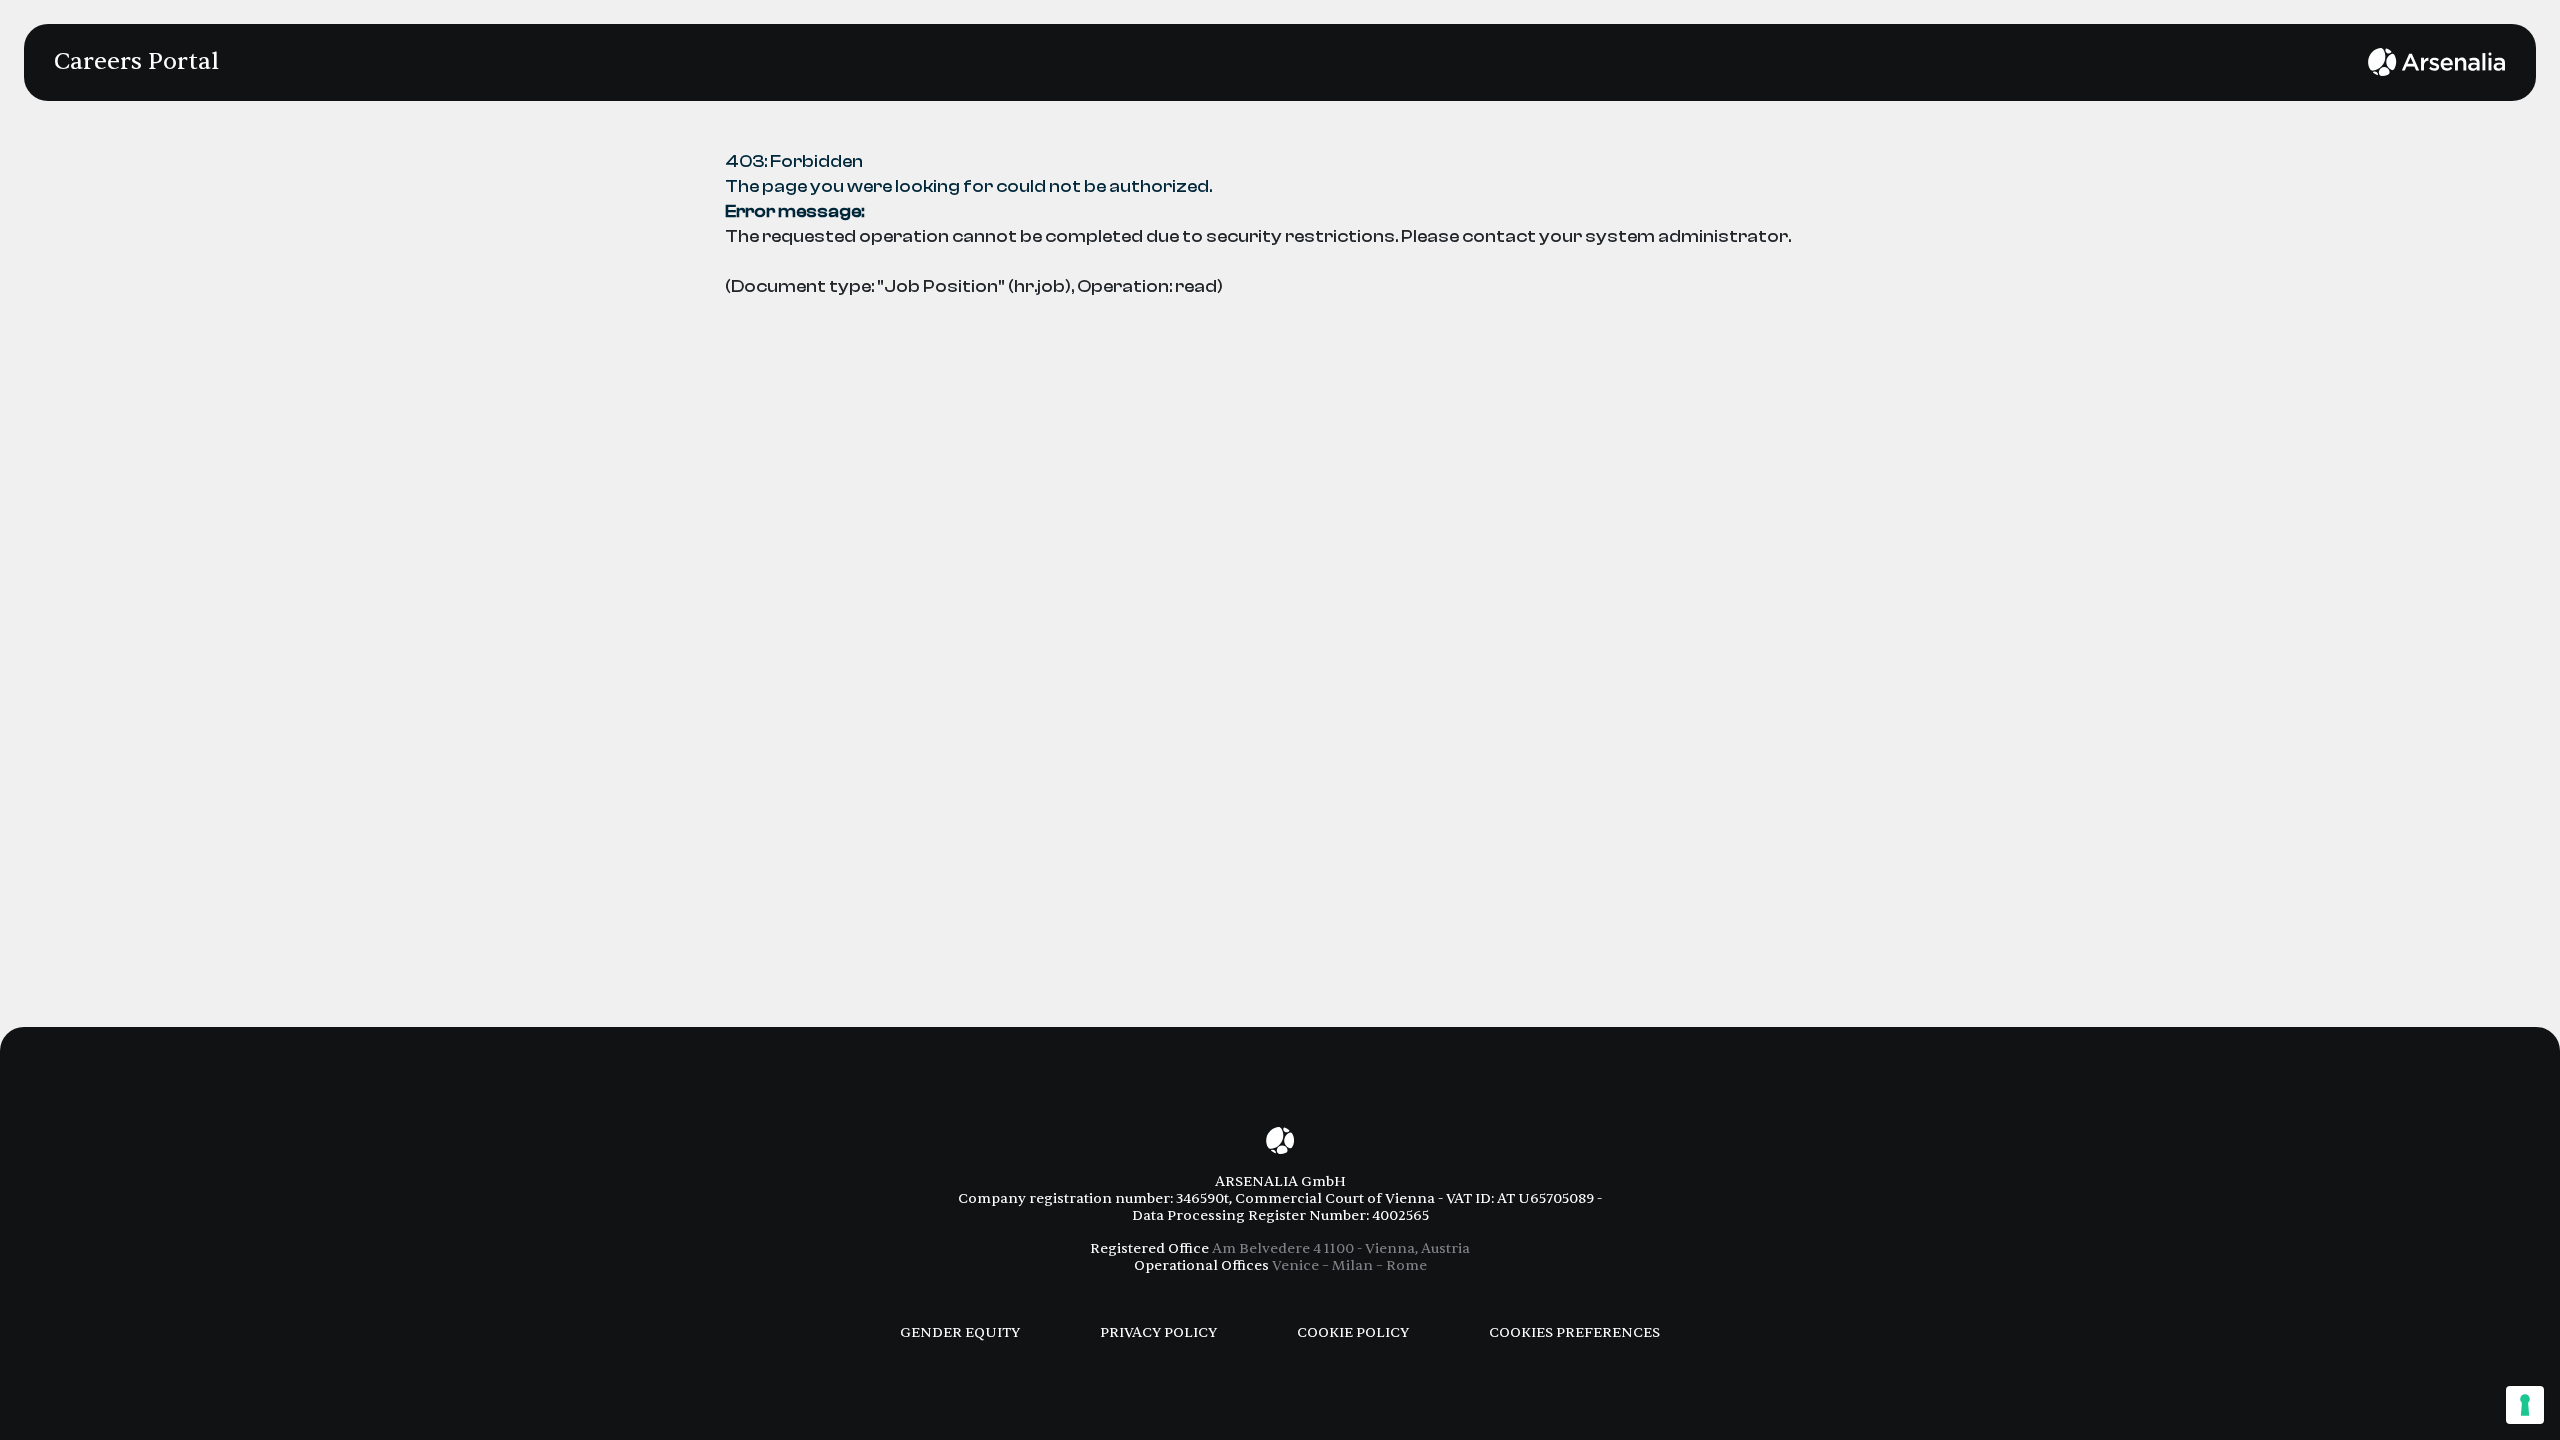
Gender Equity (960, 1332)
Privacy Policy (1158, 1332)
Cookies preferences (1574, 1332)
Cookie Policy (1353, 1332)
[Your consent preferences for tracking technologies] (2525, 1405)
